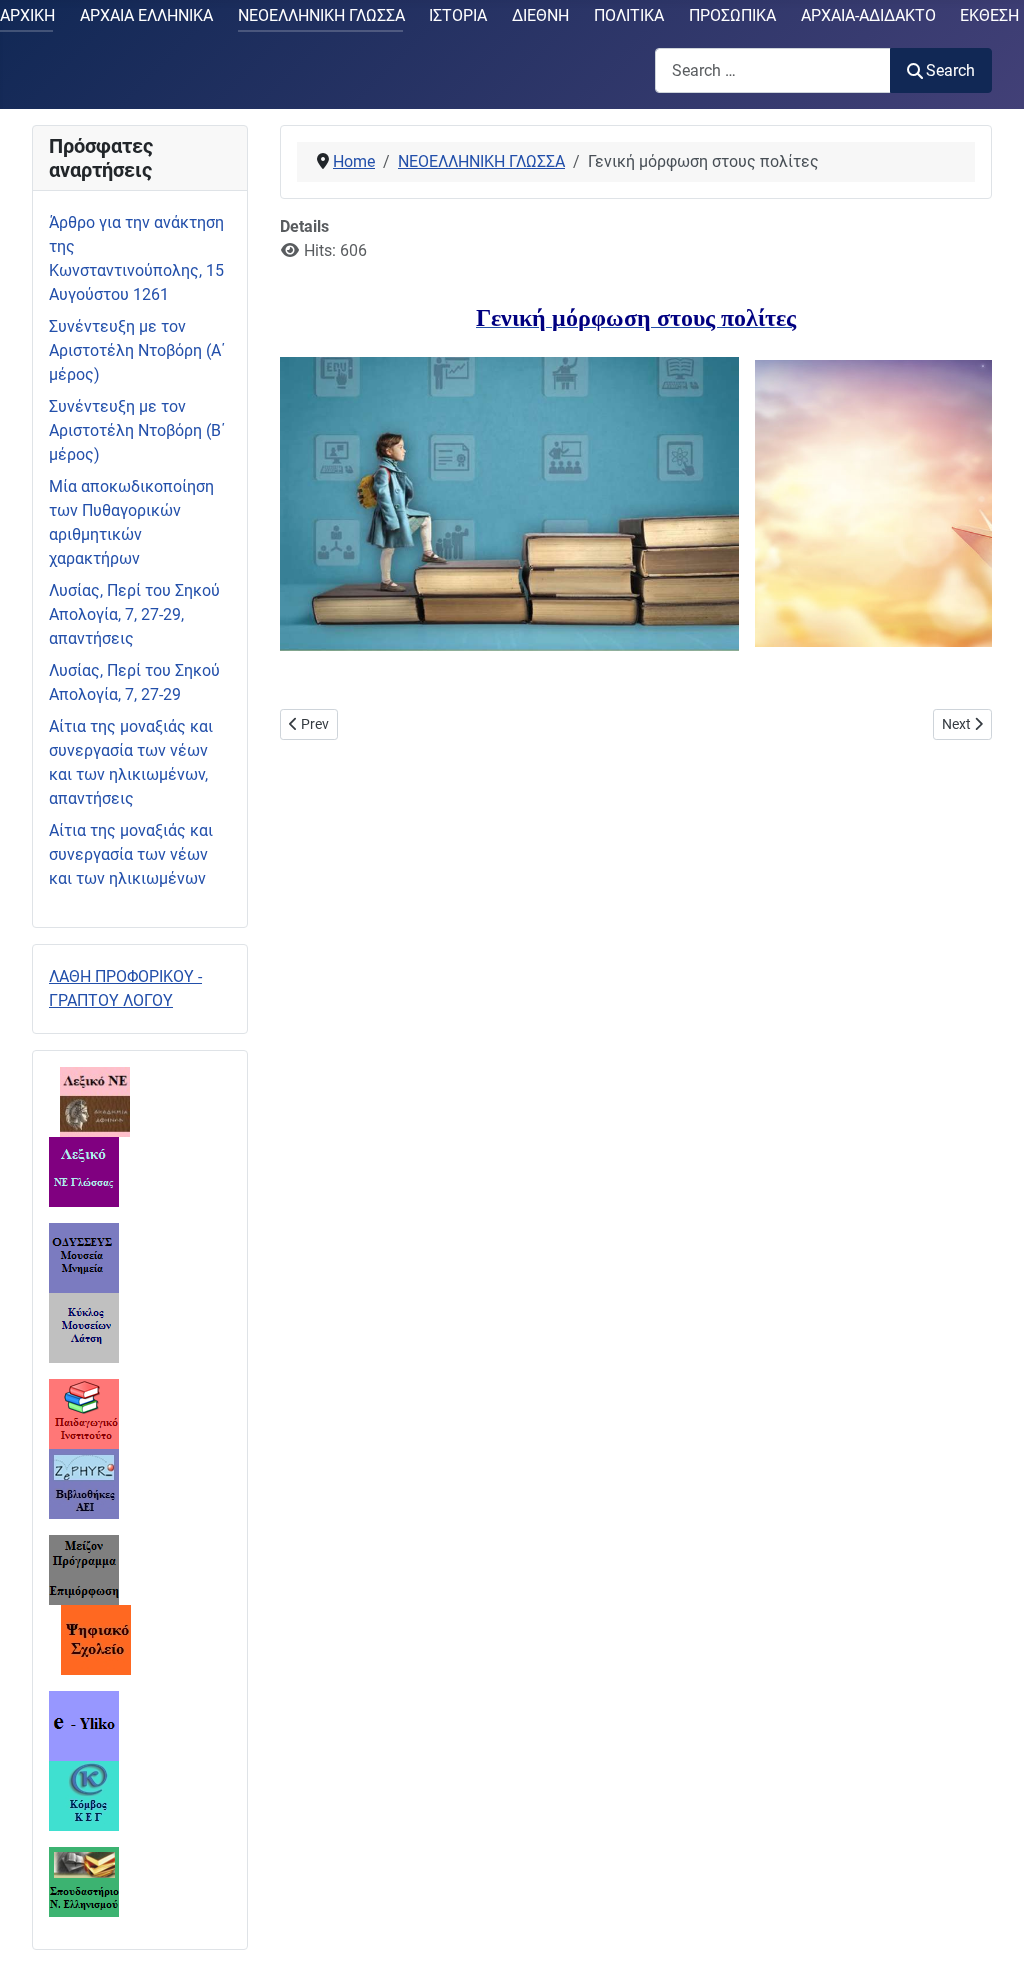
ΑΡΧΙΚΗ (27, 15)
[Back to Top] (989, 1929)
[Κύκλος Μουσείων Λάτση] (84, 1326)
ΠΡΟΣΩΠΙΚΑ (732, 15)
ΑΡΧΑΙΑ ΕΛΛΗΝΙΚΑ (146, 15)
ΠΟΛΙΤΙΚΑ (629, 15)
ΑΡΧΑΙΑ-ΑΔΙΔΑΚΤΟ (868, 15)
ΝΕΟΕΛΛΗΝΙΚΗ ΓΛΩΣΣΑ (321, 15)
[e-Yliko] (84, 1724)
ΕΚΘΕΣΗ (989, 15)
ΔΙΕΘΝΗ (540, 15)
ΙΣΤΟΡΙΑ (458, 15)
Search (950, 70)
